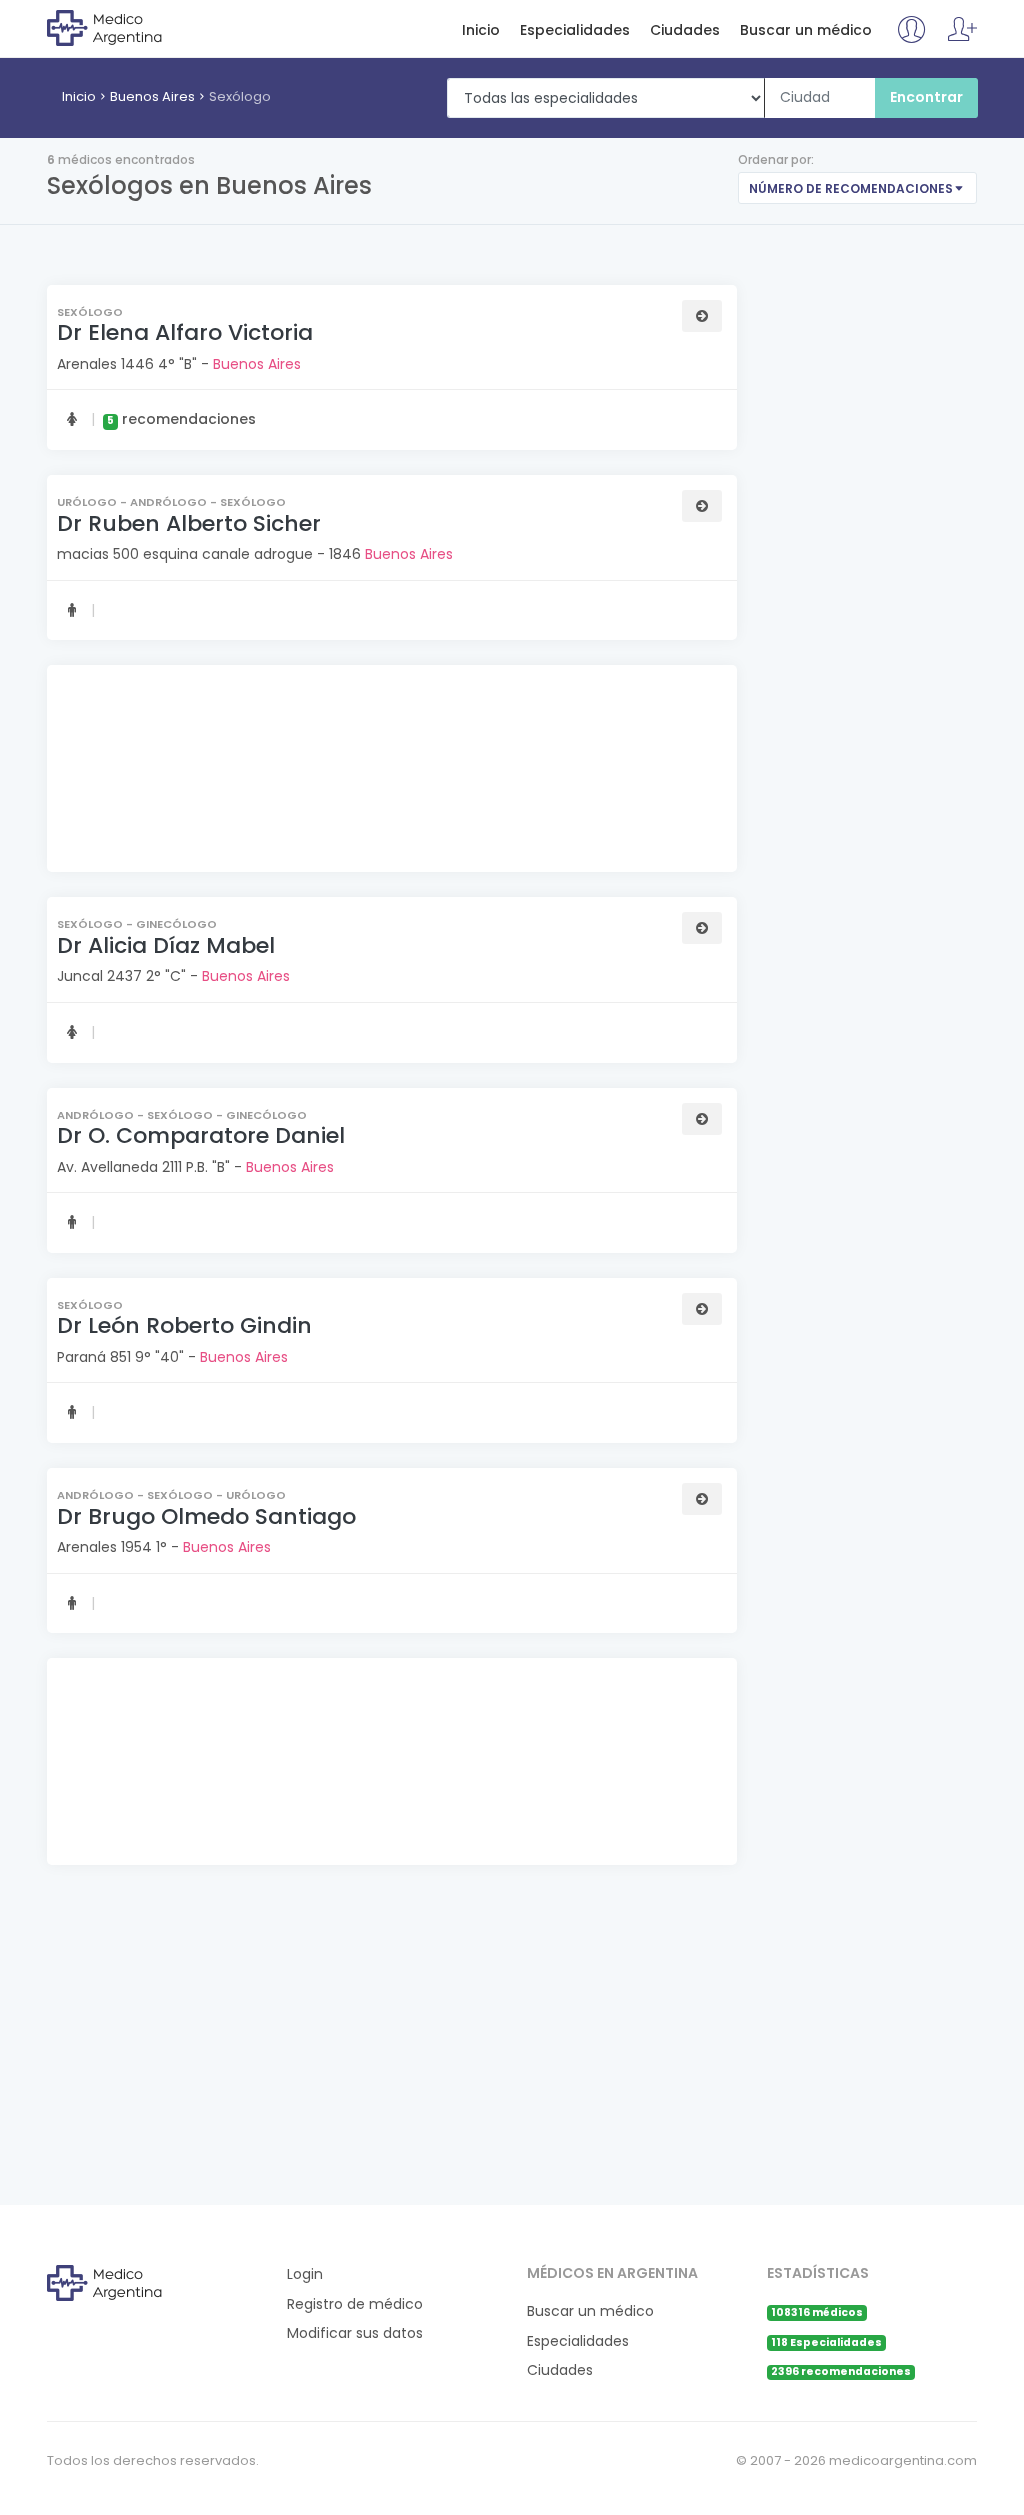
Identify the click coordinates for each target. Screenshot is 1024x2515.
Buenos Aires (152, 96)
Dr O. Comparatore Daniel (201, 1135)
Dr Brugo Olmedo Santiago (206, 1516)
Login (305, 2274)
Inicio (481, 30)
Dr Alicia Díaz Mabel (166, 945)
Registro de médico (355, 2304)
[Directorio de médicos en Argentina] (128, 27)
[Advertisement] (389, 771)
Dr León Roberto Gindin (184, 1325)
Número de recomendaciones (851, 188)
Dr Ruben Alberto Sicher (189, 523)
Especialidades (575, 30)
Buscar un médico (806, 30)
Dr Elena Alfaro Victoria (185, 332)
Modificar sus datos (355, 2333)
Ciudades (685, 30)
